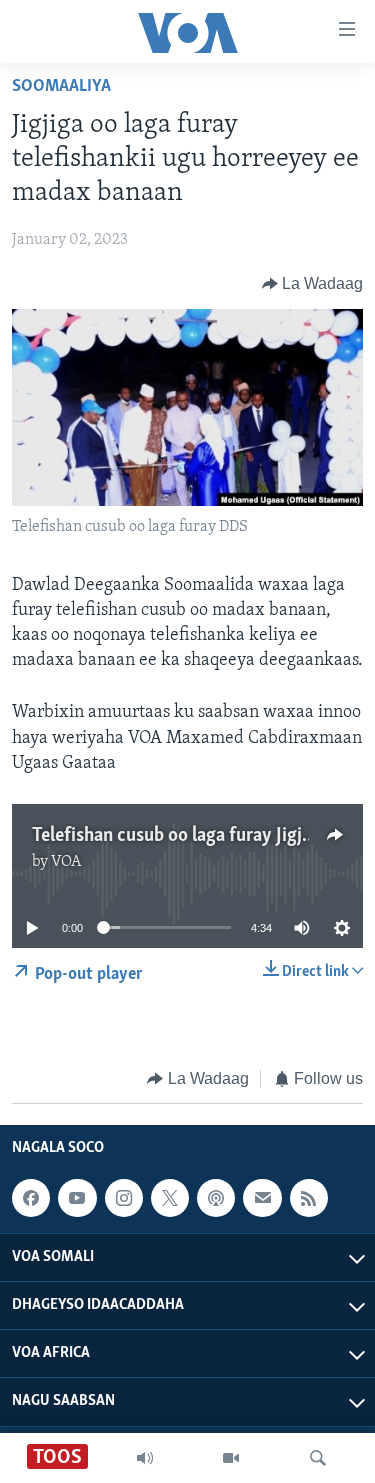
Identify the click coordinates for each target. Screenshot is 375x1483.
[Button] (313, 284)
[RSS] (309, 1198)
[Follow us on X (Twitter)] (170, 1198)
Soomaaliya (61, 87)
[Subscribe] (262, 1198)
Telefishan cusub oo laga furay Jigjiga (179, 836)
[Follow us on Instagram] (124, 1198)
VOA (66, 862)
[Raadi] (318, 1458)
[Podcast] (216, 1198)
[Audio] (145, 1458)
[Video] (231, 1458)
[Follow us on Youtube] (77, 1198)
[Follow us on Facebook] (31, 1198)
